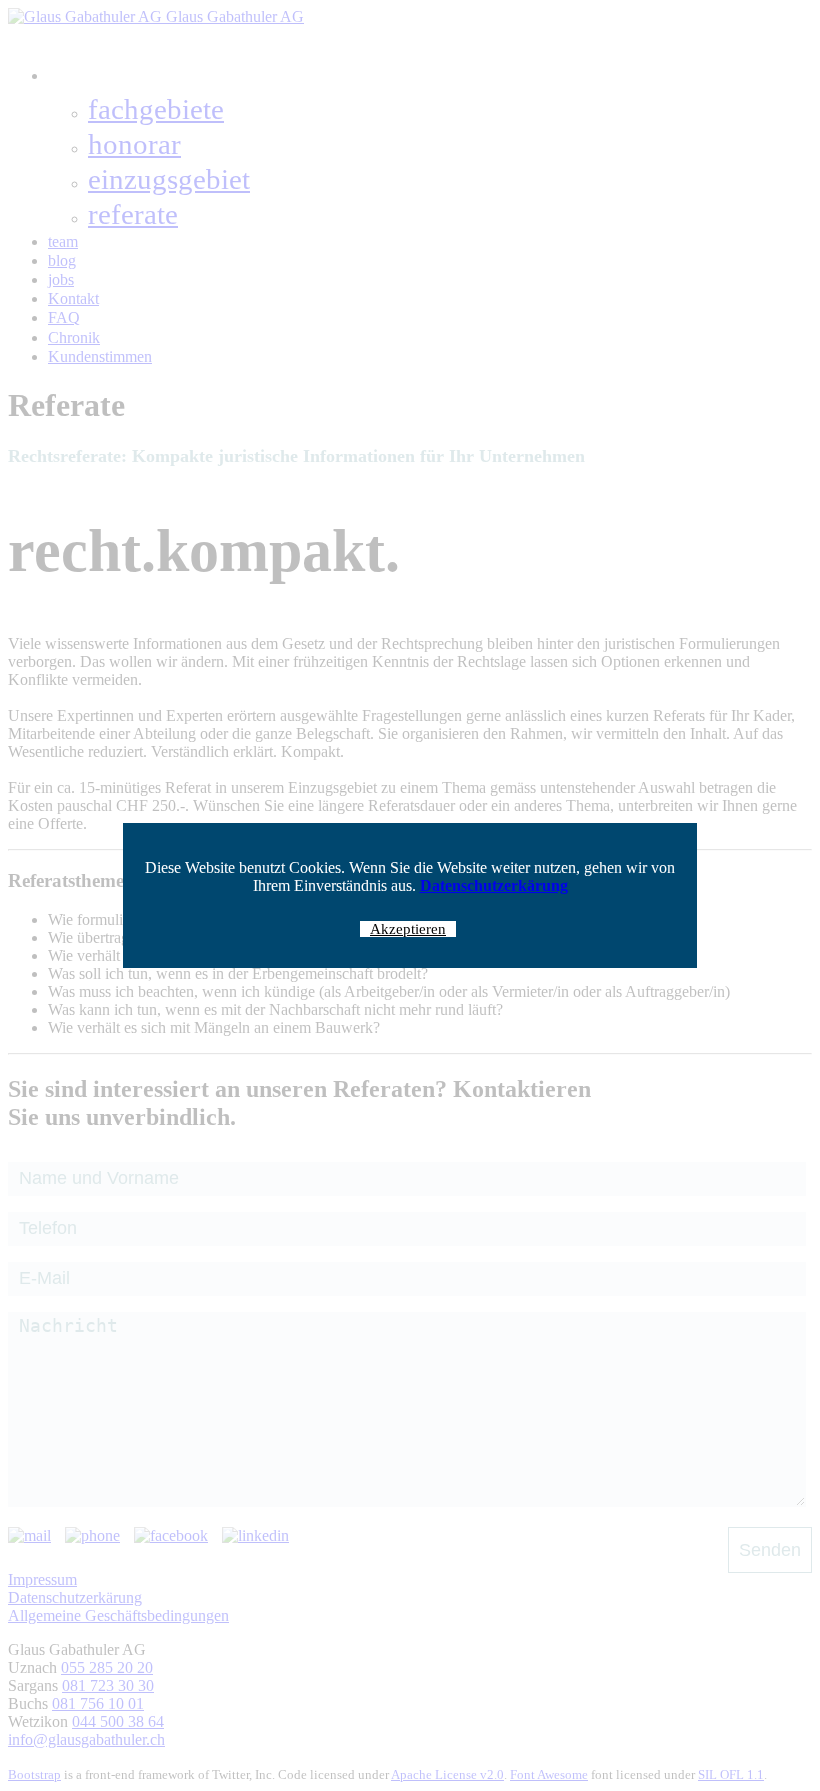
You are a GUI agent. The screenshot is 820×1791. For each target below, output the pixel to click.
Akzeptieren (408, 929)
